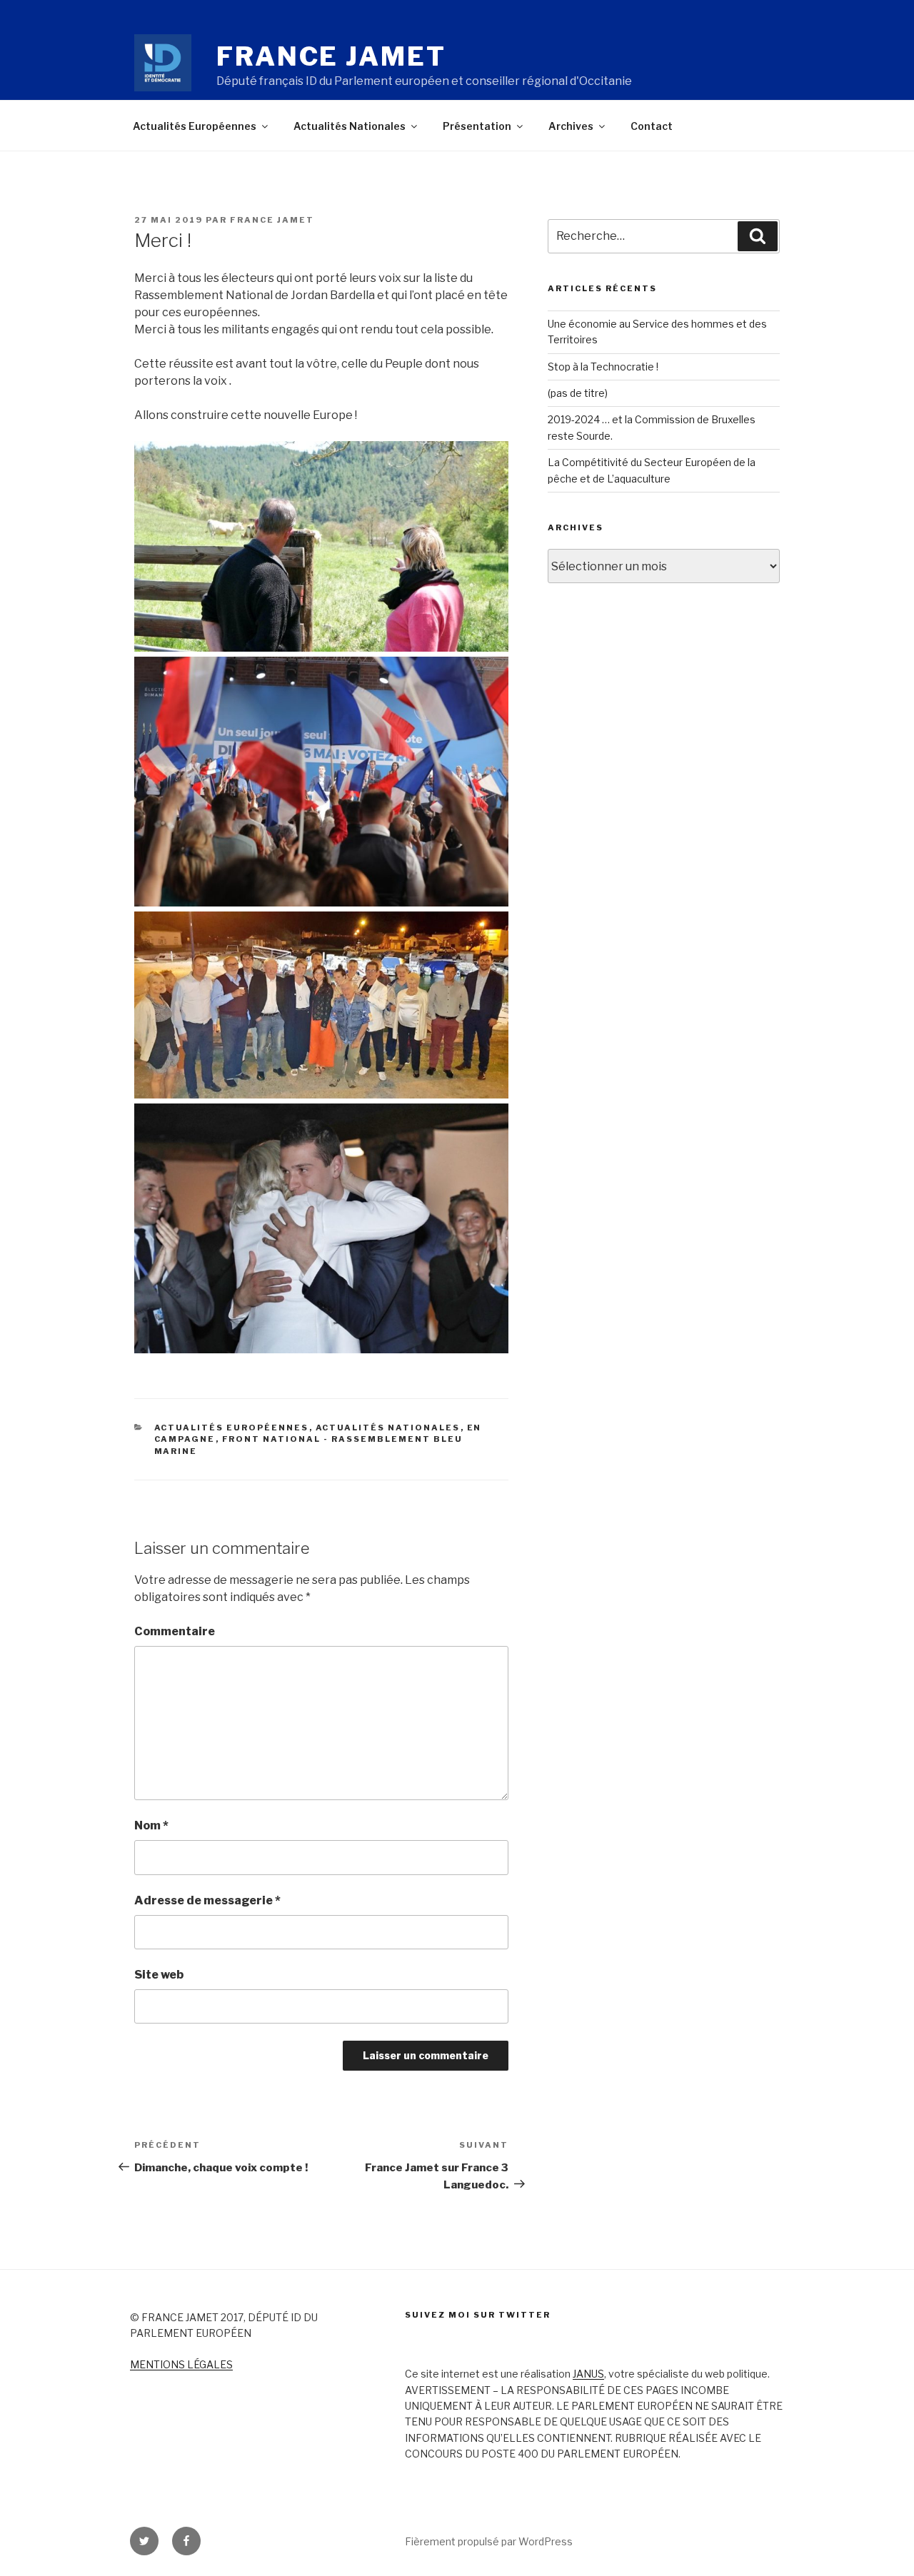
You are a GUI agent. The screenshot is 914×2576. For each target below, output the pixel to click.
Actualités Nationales (350, 126)
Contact (652, 126)
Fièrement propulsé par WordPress (489, 2541)
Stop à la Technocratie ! (603, 367)
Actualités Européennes (195, 126)
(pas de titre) (578, 393)
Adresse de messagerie (207, 1900)
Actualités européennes (232, 1428)
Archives (571, 126)
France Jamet (331, 56)
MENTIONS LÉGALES (181, 2364)
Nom (151, 1825)
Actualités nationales (388, 1428)
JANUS (588, 2374)
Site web (159, 1975)
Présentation (477, 126)
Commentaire (175, 1631)
